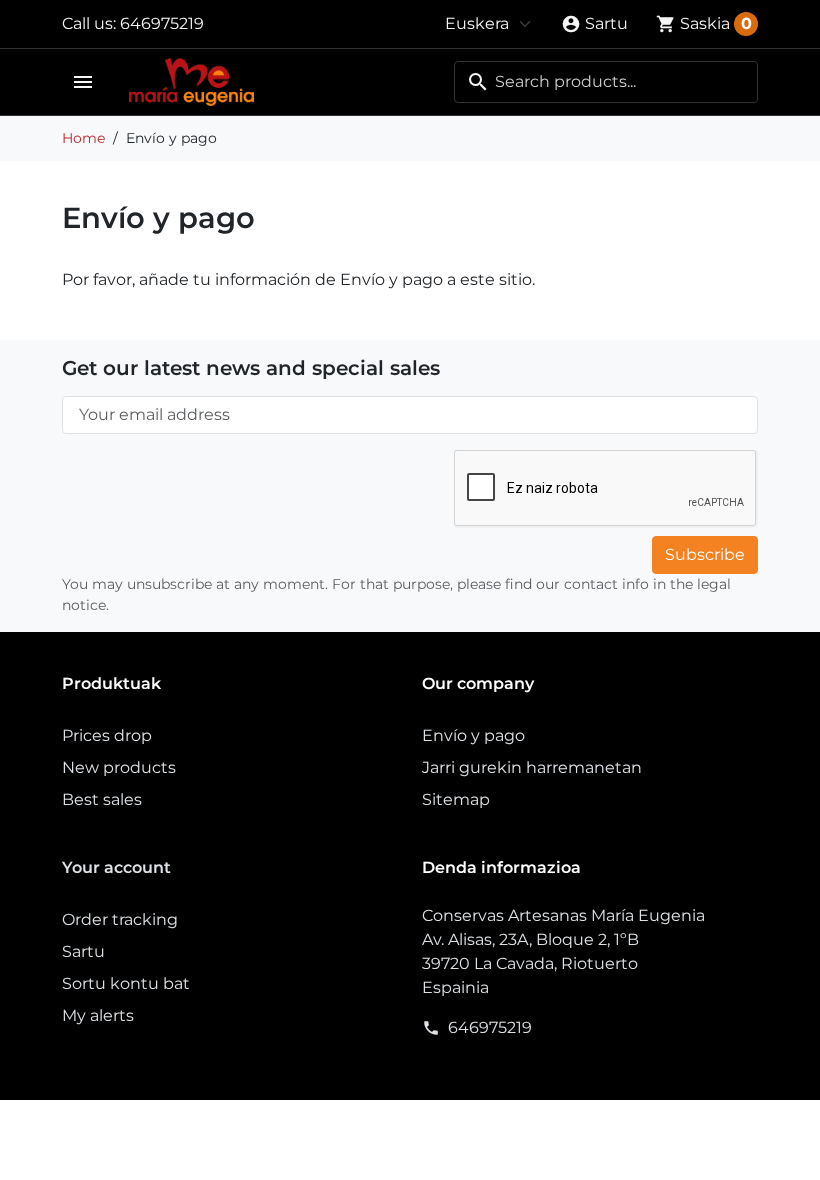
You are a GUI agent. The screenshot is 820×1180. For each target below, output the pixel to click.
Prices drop (107, 735)
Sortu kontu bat (126, 983)
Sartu (83, 951)
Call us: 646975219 (133, 23)
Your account (116, 867)
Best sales (102, 799)
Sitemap (456, 799)
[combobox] (606, 82)
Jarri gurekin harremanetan (532, 767)
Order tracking (120, 919)
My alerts (98, 1015)
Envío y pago (473, 735)
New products (119, 767)
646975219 (490, 1027)
